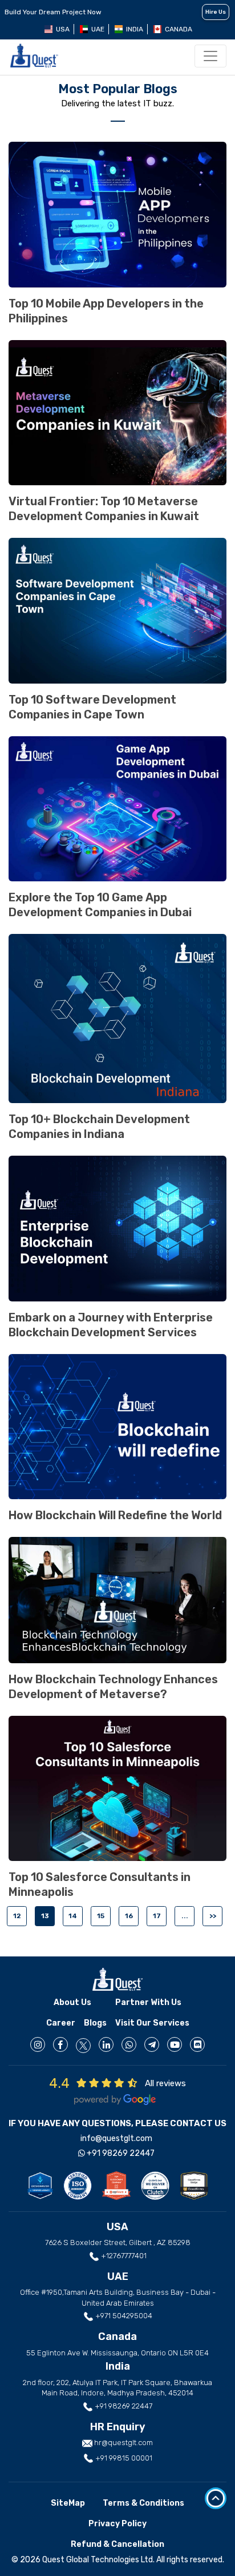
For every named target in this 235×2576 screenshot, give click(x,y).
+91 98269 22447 (120, 2153)
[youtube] (175, 2044)
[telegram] (152, 2044)
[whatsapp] (129, 2044)
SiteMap (68, 2503)
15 (101, 1916)
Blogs (95, 2023)
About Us (72, 2002)
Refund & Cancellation (117, 2544)
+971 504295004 (123, 2316)
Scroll (216, 2498)
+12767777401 (123, 2256)
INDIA (135, 29)
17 (157, 1916)
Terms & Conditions (143, 2503)
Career (61, 2023)
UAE (98, 29)
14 (73, 1916)
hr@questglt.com (123, 2443)
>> (213, 1916)
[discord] (197, 2044)
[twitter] (83, 2046)
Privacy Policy (117, 2524)
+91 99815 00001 (123, 2458)
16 (129, 1916)
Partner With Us (148, 2002)
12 (17, 1916)
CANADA (179, 29)
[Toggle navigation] (210, 56)
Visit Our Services (152, 2023)
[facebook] (60, 2044)
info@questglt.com (116, 2138)
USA (63, 29)
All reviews (165, 2083)
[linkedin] (106, 2044)
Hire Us (216, 12)
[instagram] (38, 2044)
